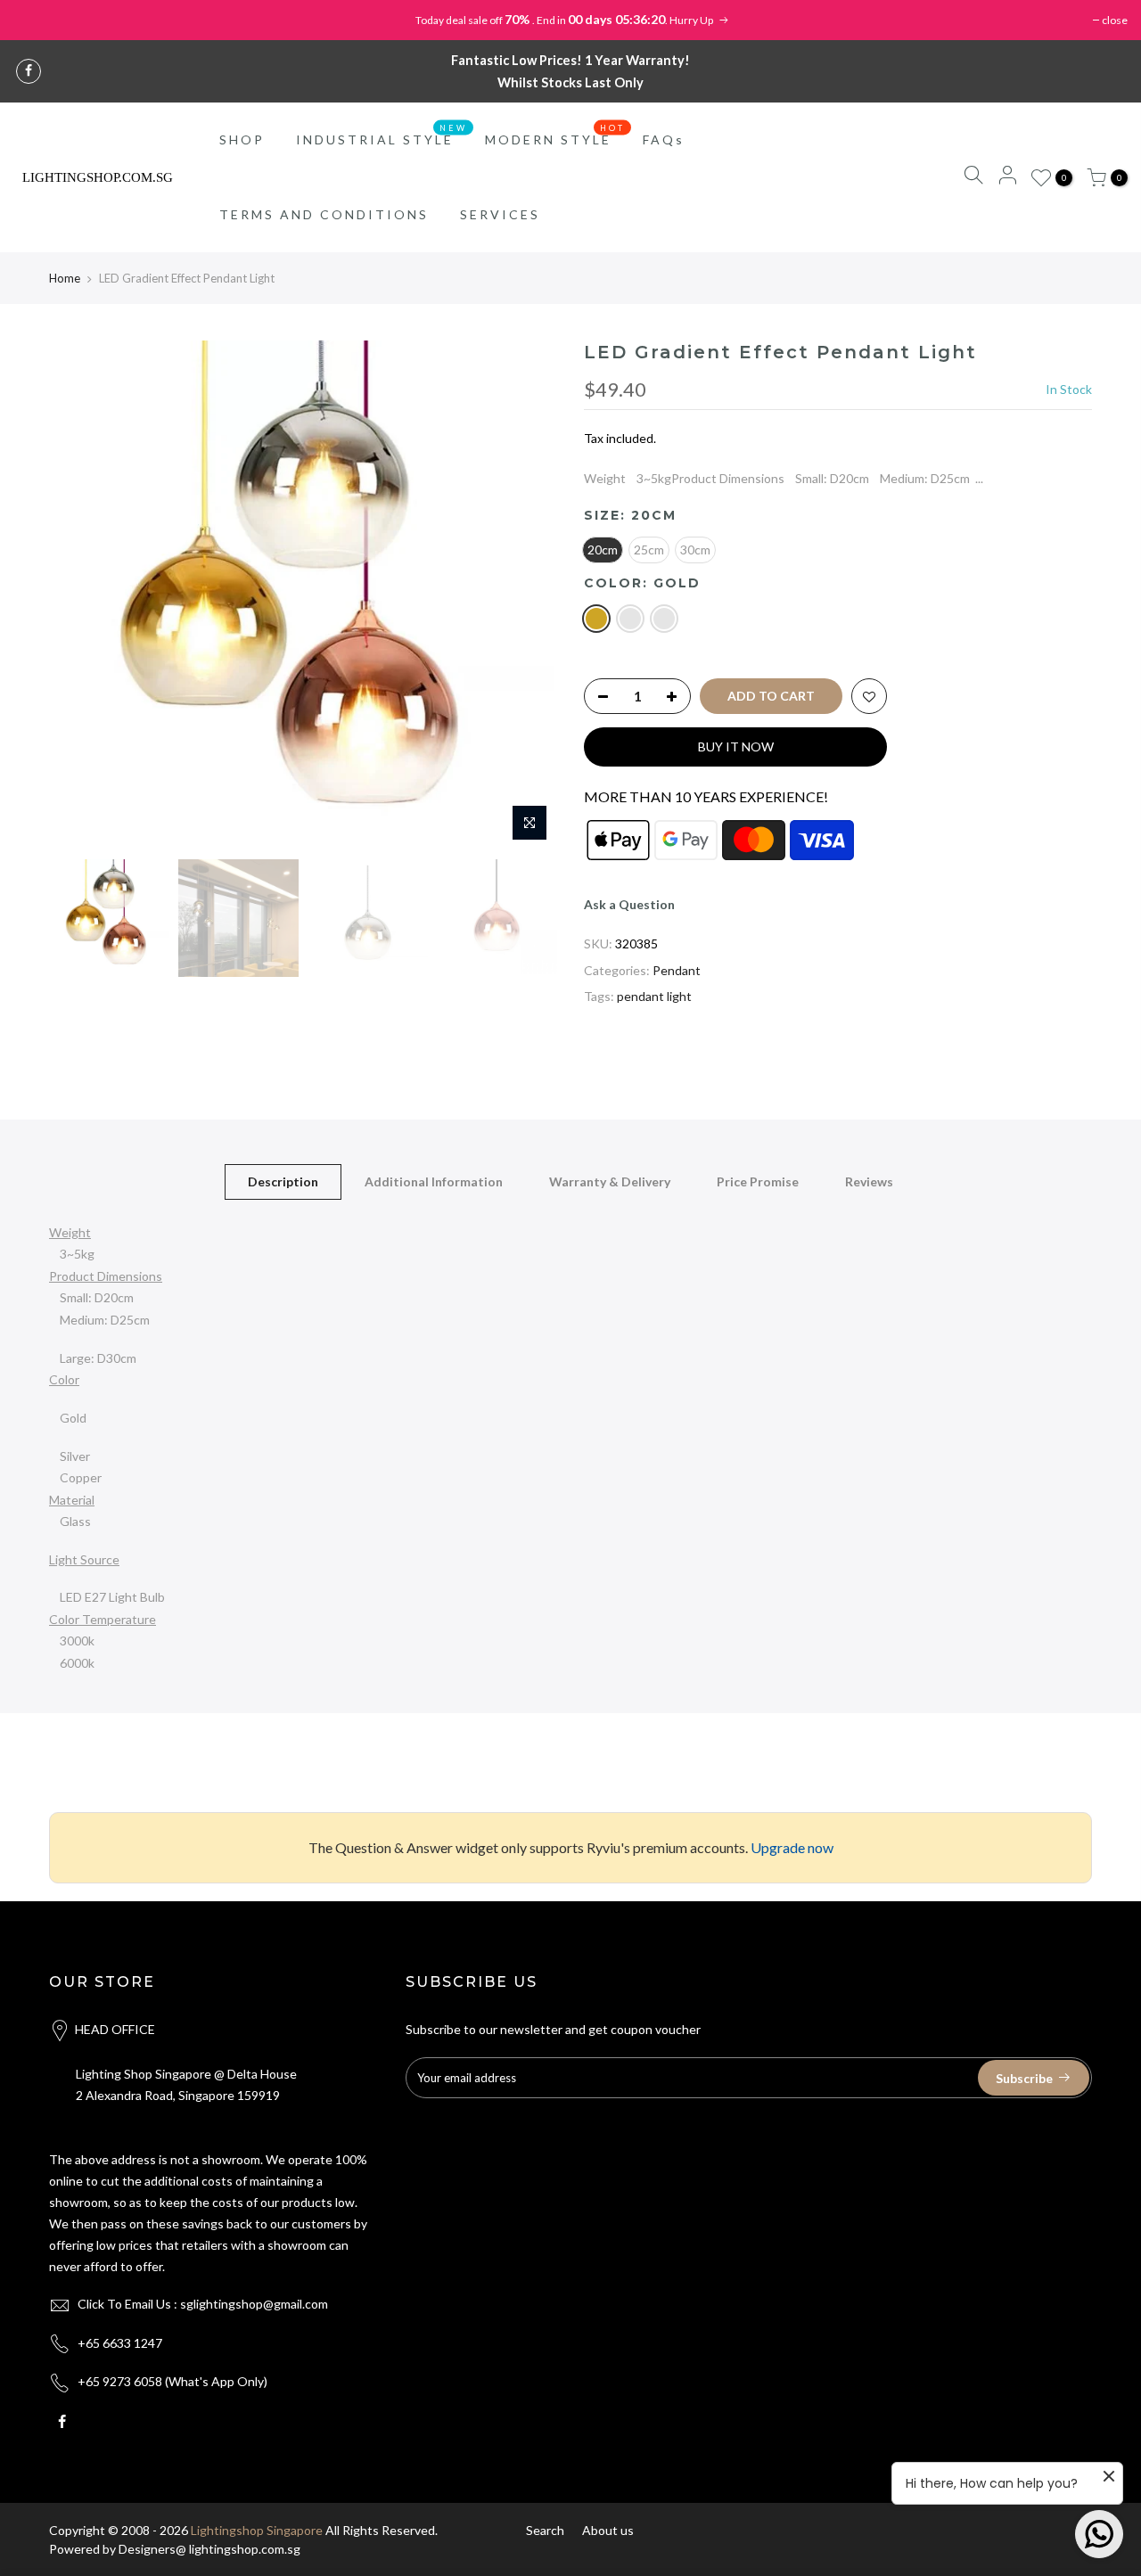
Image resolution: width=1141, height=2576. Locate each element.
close (1115, 20)
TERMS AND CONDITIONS (324, 214)
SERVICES (500, 214)
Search (545, 2530)
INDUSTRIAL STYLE (382, 135)
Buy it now (736, 747)
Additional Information (434, 1181)
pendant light (654, 996)
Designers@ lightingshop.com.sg (209, 2549)
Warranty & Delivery (610, 1181)
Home (65, 278)
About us (608, 2530)
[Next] (526, 595)
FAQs (664, 139)
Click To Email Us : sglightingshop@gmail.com (203, 2304)
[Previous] (80, 595)
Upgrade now (792, 1847)
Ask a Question (629, 904)
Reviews (869, 1181)
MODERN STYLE (555, 135)
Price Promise (758, 1181)
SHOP (242, 139)
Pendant (677, 970)
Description (283, 1181)
